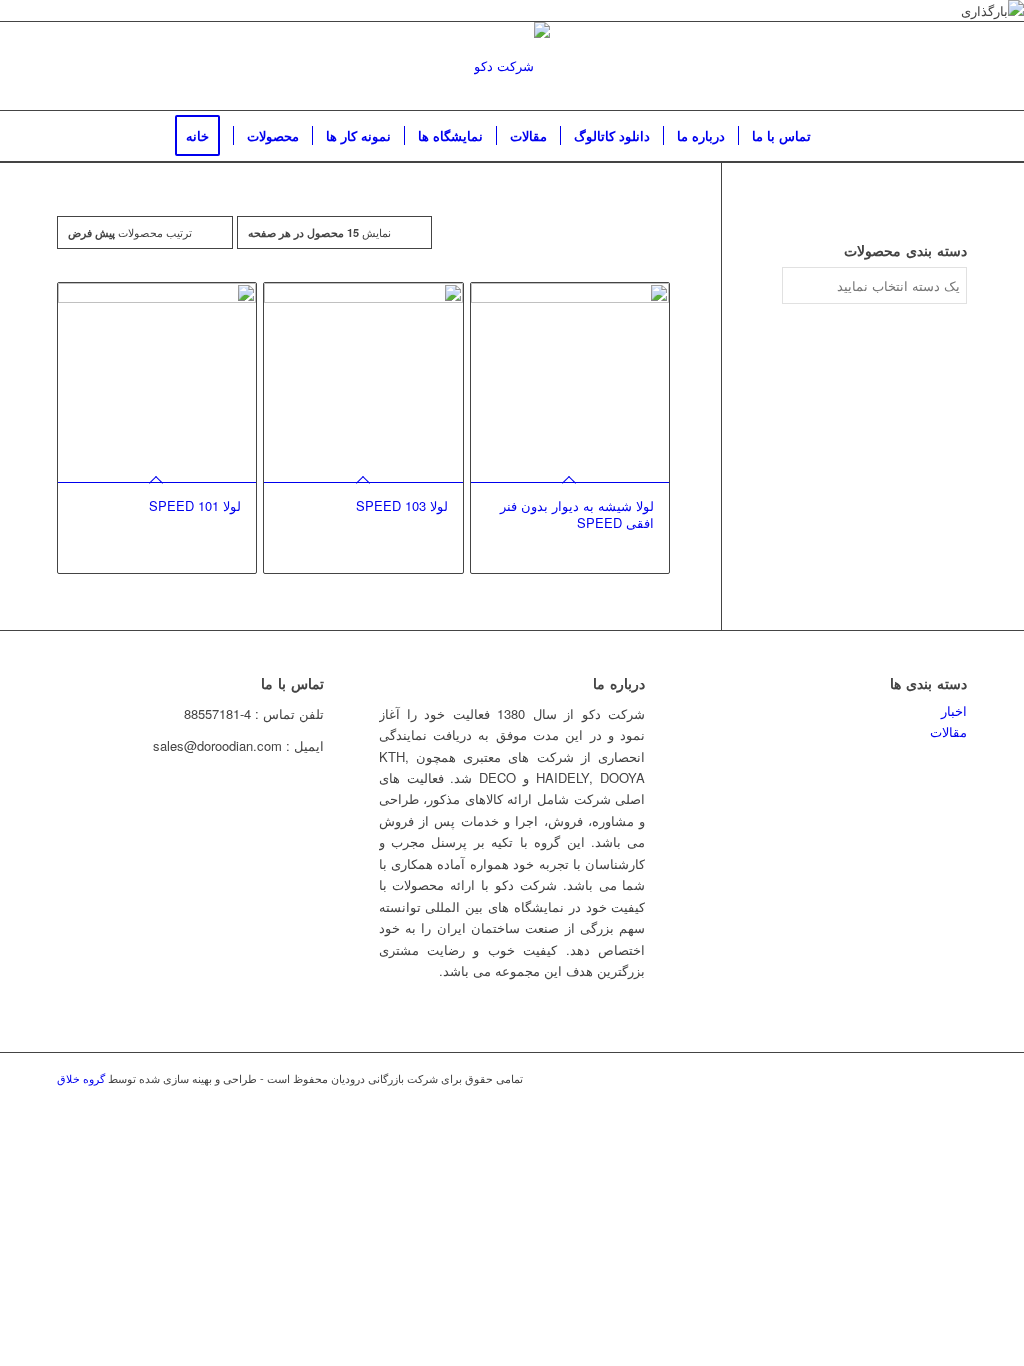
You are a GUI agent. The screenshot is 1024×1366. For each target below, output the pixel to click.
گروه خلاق (81, 1078)
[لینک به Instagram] (892, 1078)
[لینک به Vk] (952, 1078)
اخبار (954, 710)
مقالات (948, 731)
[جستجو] (837, 136)
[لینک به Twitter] (862, 1078)
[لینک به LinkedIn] (922, 1078)
